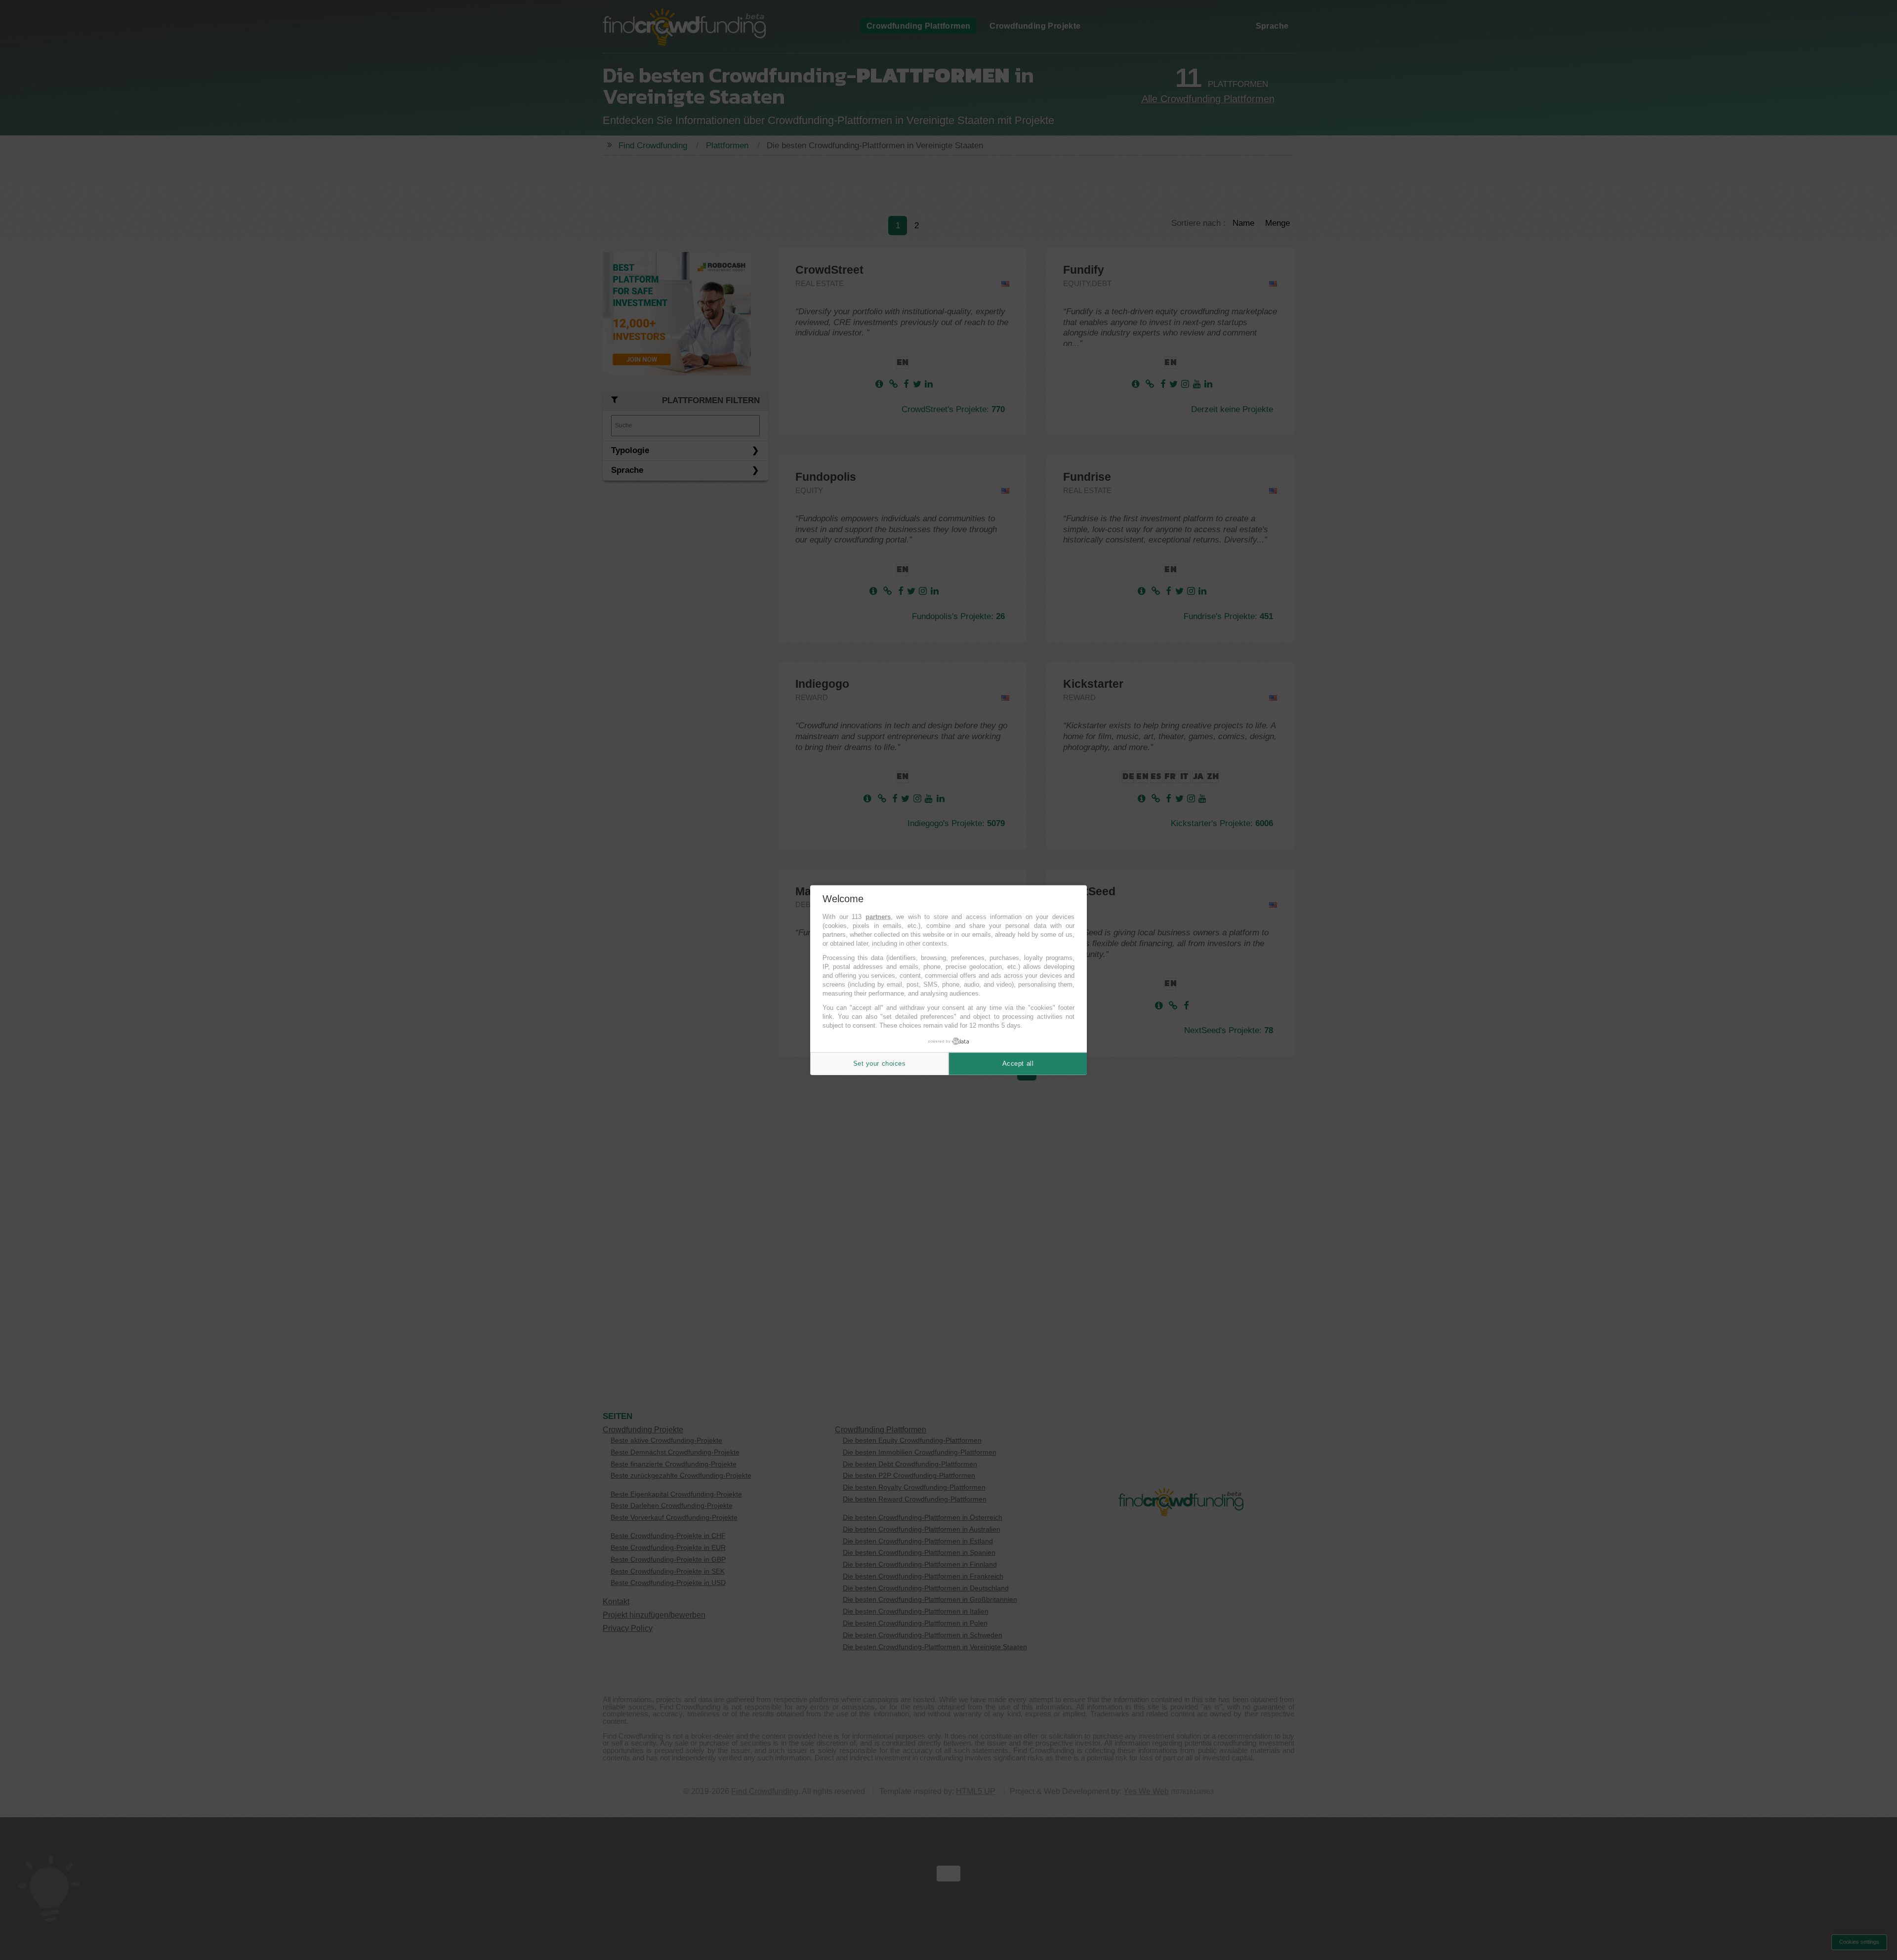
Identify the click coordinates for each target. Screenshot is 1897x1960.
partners (878, 917)
